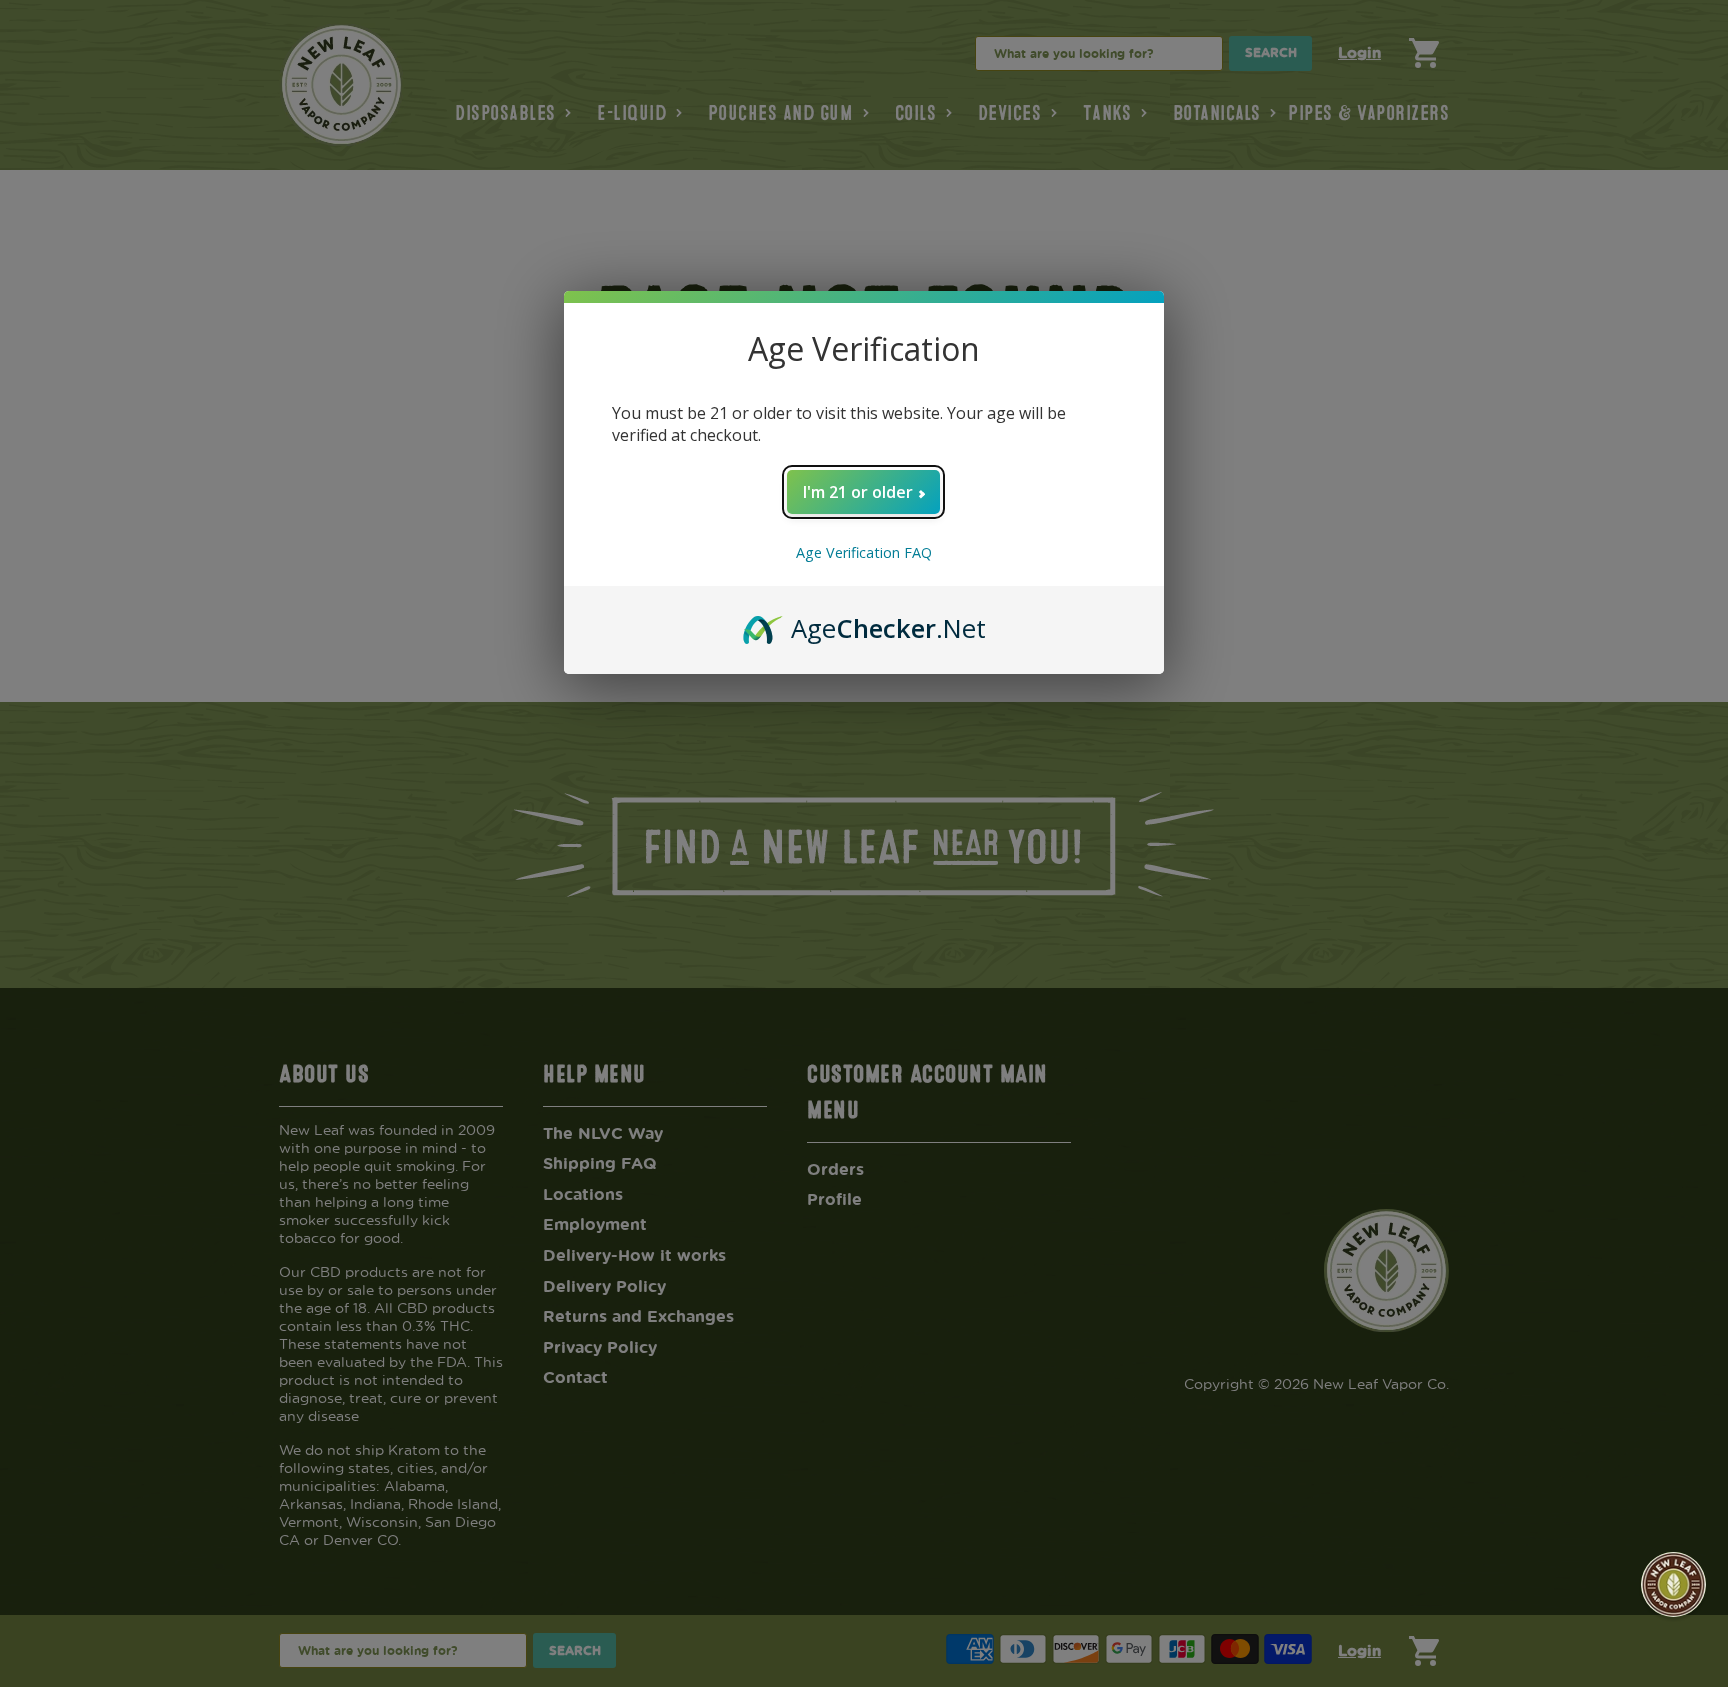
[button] (1673, 1584)
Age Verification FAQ (864, 552)
